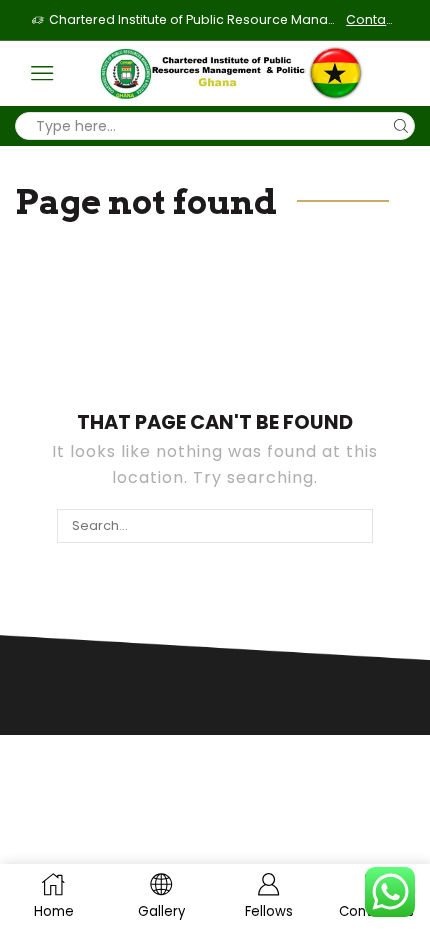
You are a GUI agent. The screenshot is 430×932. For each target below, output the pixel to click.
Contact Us (372, 19)
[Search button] (401, 126)
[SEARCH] (355, 526)
